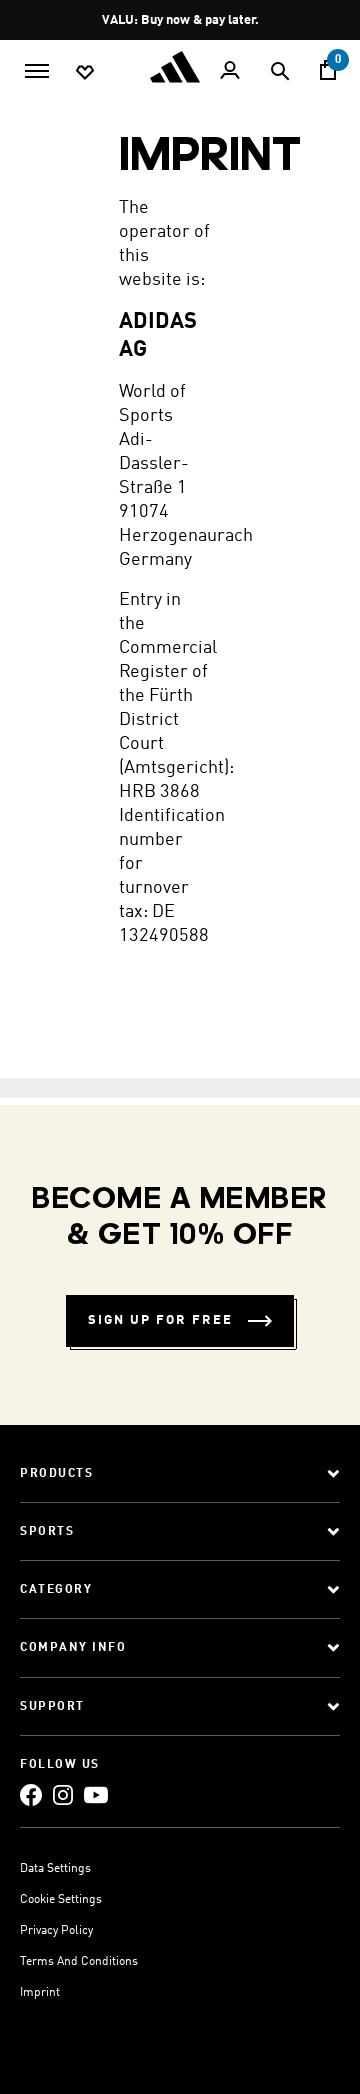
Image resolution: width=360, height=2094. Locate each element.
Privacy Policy (56, 1931)
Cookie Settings (61, 1900)
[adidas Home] (180, 67)
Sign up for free (160, 1320)
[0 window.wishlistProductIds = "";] (85, 71)
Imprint (40, 1993)
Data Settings (55, 1869)
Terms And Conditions (79, 1962)
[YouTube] (96, 1794)
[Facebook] (31, 1794)
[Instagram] (63, 1794)
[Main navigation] (37, 69)
